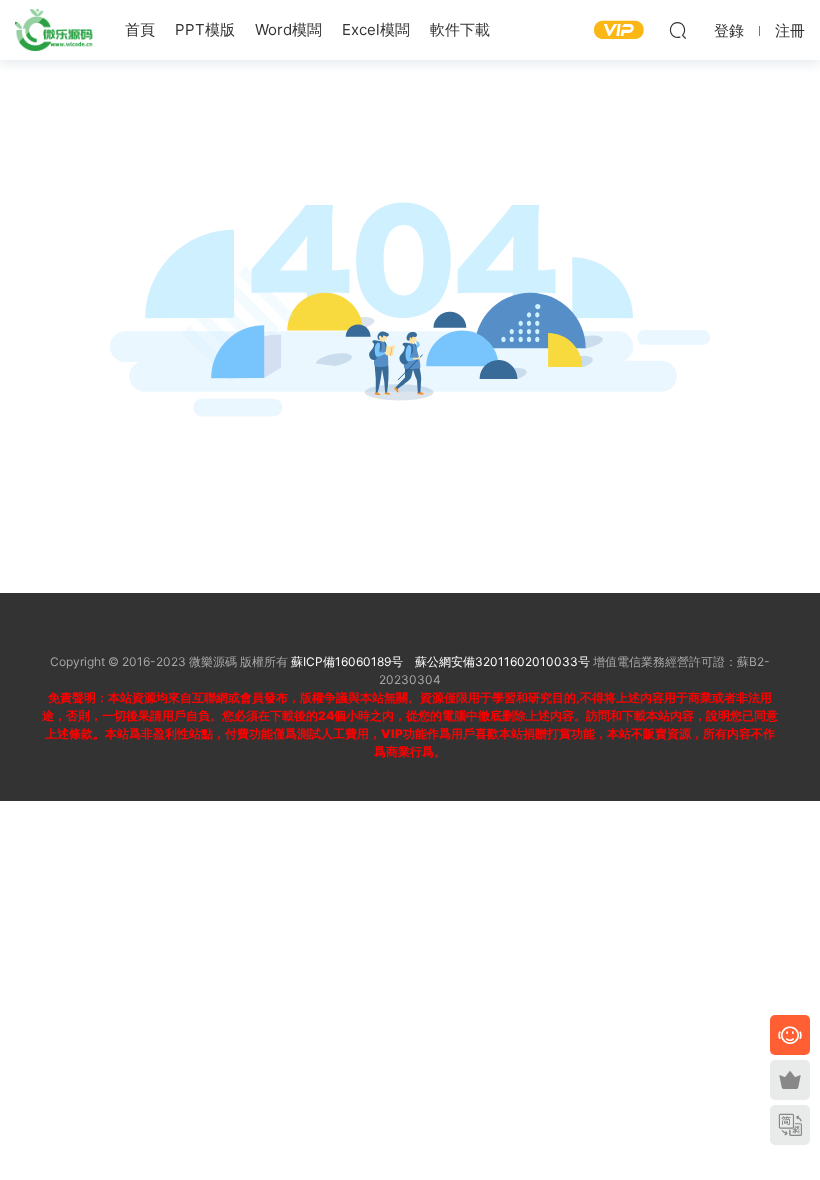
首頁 (140, 29)
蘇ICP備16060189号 (347, 661)
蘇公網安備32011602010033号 (502, 661)
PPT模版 (205, 29)
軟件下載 (460, 29)
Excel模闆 (376, 29)
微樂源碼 (55, 30)
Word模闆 (288, 29)
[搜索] (678, 30)
